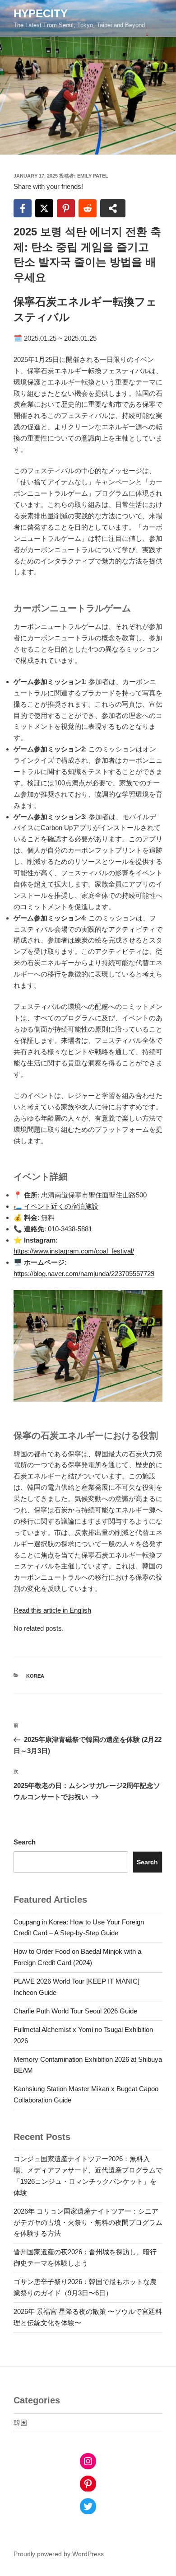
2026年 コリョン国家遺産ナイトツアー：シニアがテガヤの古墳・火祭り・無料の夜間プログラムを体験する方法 (88, 2222)
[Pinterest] (66, 208)
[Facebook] (23, 208)
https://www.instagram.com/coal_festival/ (74, 1251)
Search (25, 1842)
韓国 (20, 2423)
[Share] (113, 208)
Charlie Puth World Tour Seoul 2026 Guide (75, 2011)
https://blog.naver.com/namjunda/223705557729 (84, 1274)
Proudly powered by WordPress (59, 2554)
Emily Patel (93, 176)
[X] (44, 208)
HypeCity (41, 13)
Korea (35, 1676)
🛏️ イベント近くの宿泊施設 (56, 1206)
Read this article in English (52, 1610)
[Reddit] (88, 208)
